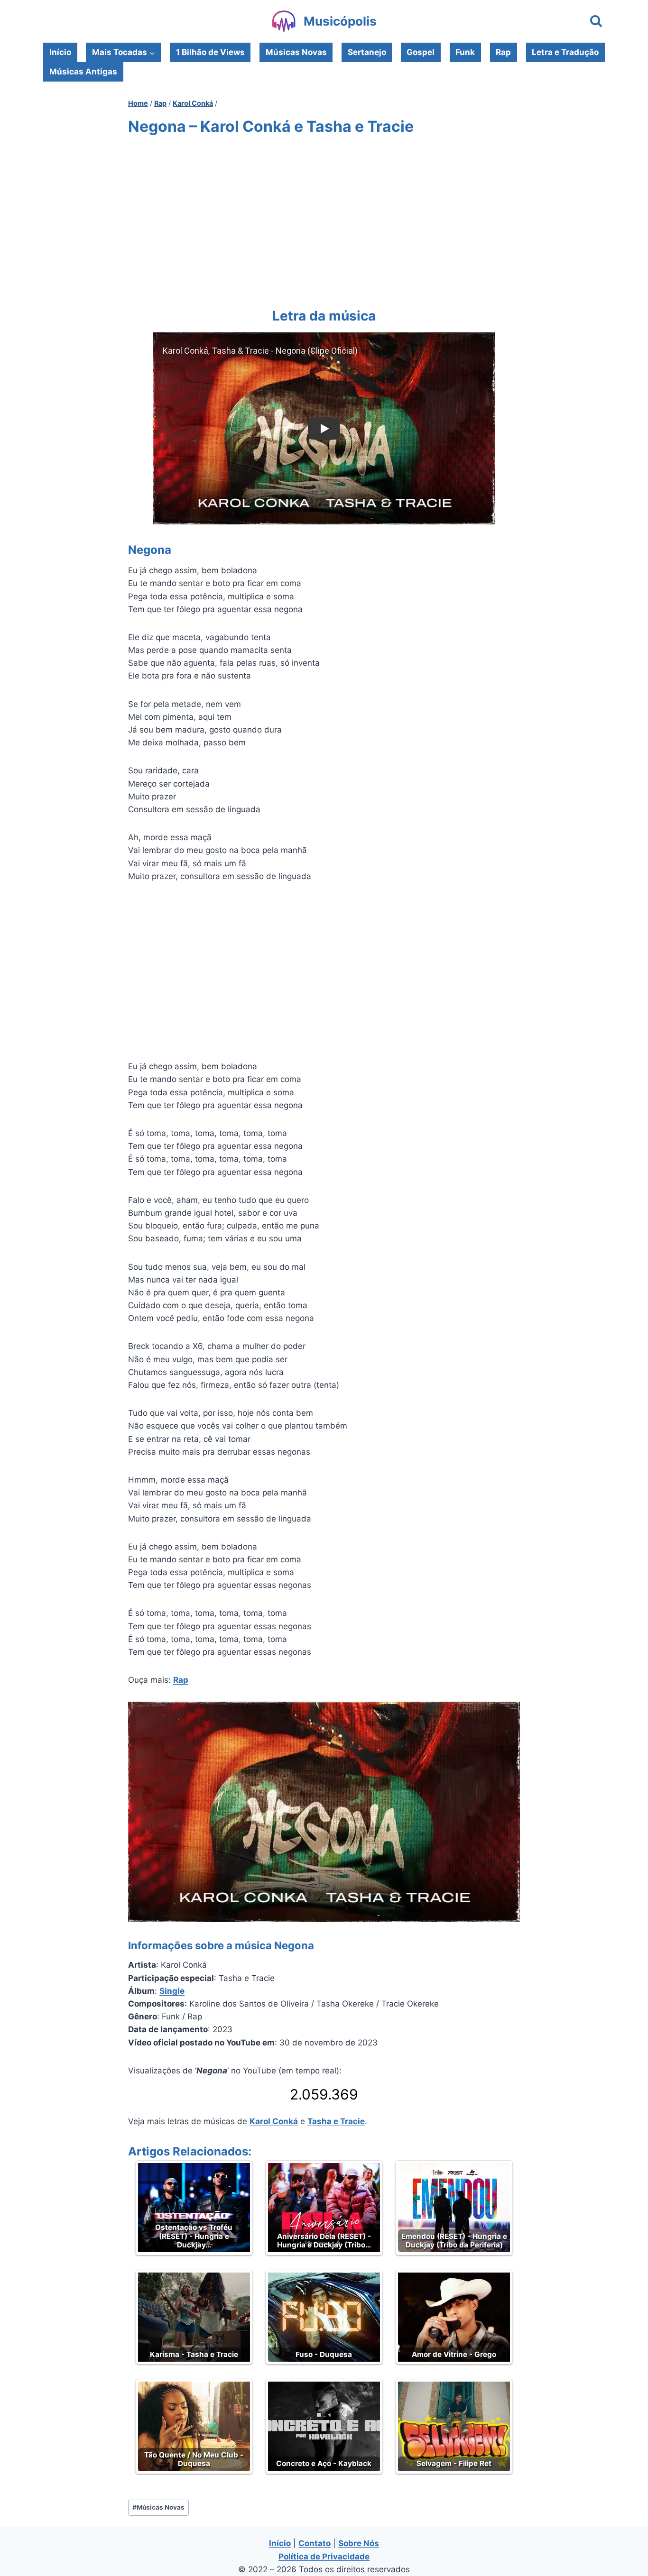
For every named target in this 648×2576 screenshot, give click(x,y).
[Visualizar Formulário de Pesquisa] (596, 22)
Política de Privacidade (324, 2557)
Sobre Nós (359, 2543)
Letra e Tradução (565, 52)
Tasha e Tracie (336, 2121)
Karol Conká (274, 2121)
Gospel (421, 52)
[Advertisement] (324, 220)
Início (60, 52)
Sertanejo (367, 52)
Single (172, 1991)
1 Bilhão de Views (210, 52)
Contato (315, 2543)
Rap (503, 52)
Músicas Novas (296, 52)
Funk (465, 52)
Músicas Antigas (83, 72)
